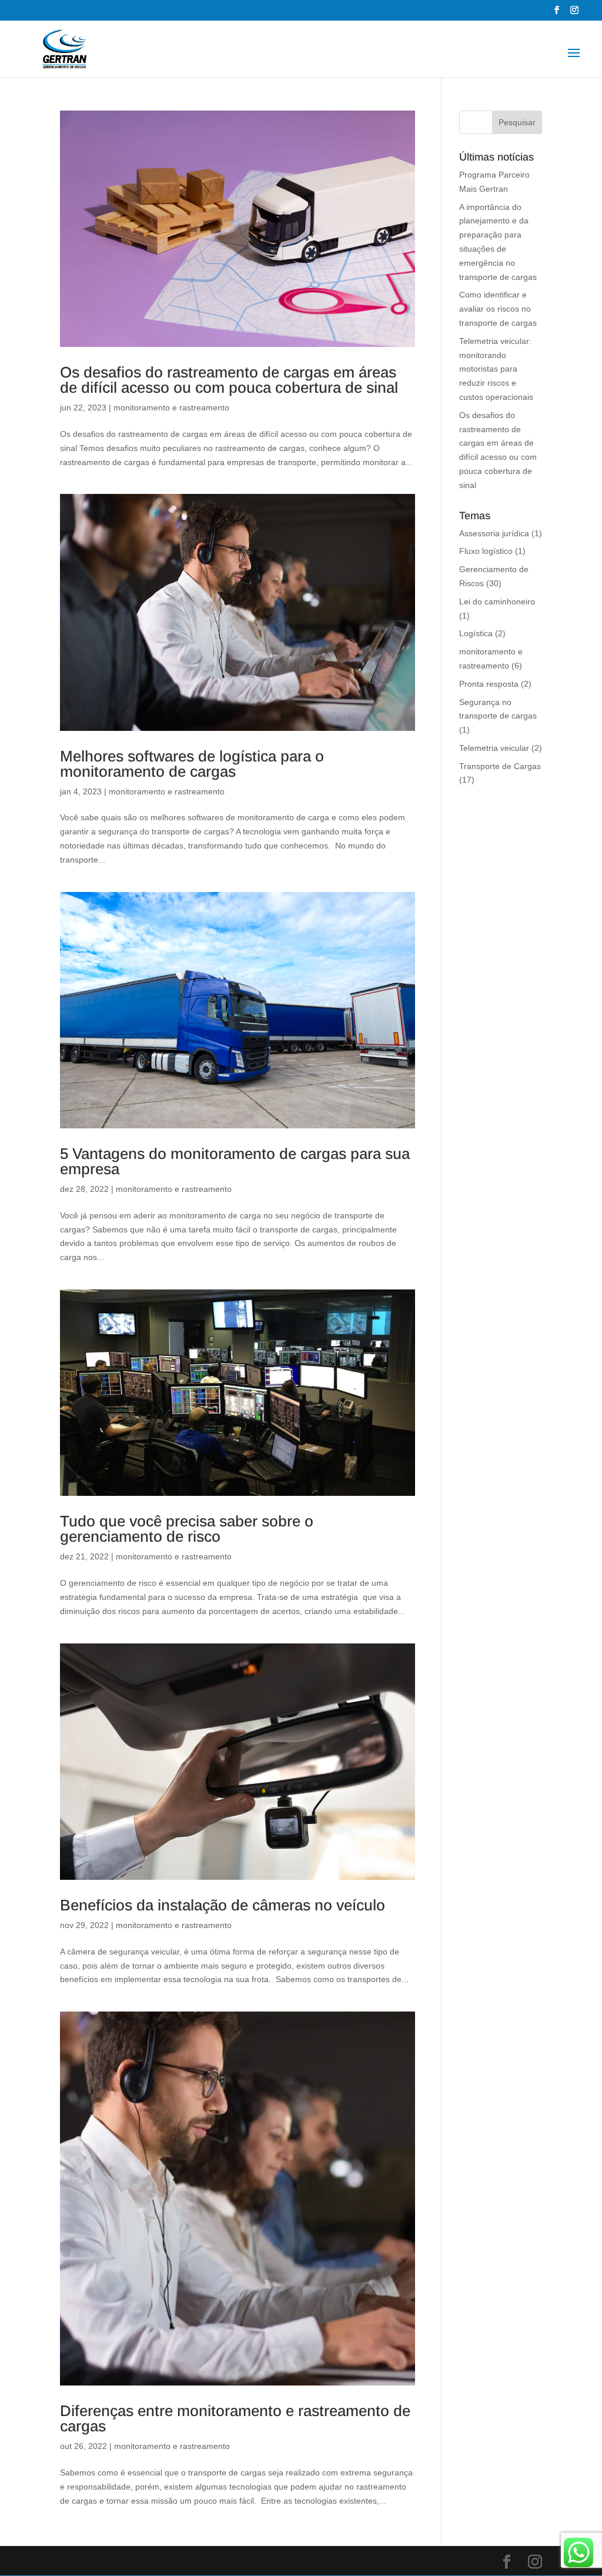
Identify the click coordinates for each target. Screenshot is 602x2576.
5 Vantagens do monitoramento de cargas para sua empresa (235, 1161)
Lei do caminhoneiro (497, 602)
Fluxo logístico (486, 551)
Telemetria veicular (494, 748)
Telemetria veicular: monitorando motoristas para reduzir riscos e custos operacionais (496, 369)
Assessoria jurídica (494, 533)
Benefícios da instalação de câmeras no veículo (223, 1905)
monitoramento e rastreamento (171, 407)
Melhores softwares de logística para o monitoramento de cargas (192, 764)
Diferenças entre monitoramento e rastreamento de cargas (235, 2418)
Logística (476, 633)
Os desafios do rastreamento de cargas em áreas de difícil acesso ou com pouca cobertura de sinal (229, 380)
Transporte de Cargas (500, 766)
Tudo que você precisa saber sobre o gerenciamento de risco (187, 1529)
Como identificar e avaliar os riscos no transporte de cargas (498, 309)
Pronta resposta (489, 684)
